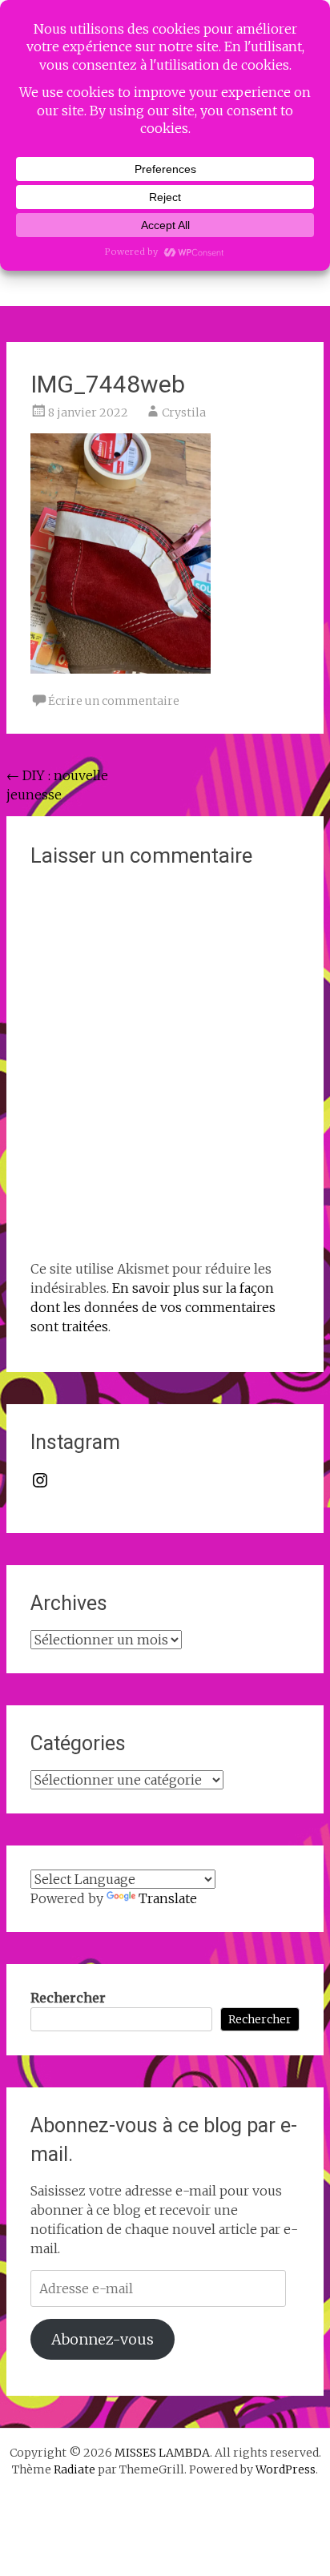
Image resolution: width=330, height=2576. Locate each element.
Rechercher (68, 1998)
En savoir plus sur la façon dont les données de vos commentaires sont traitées (153, 1307)
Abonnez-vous (103, 2339)
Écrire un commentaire (114, 701)
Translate (168, 1898)
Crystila (184, 413)
